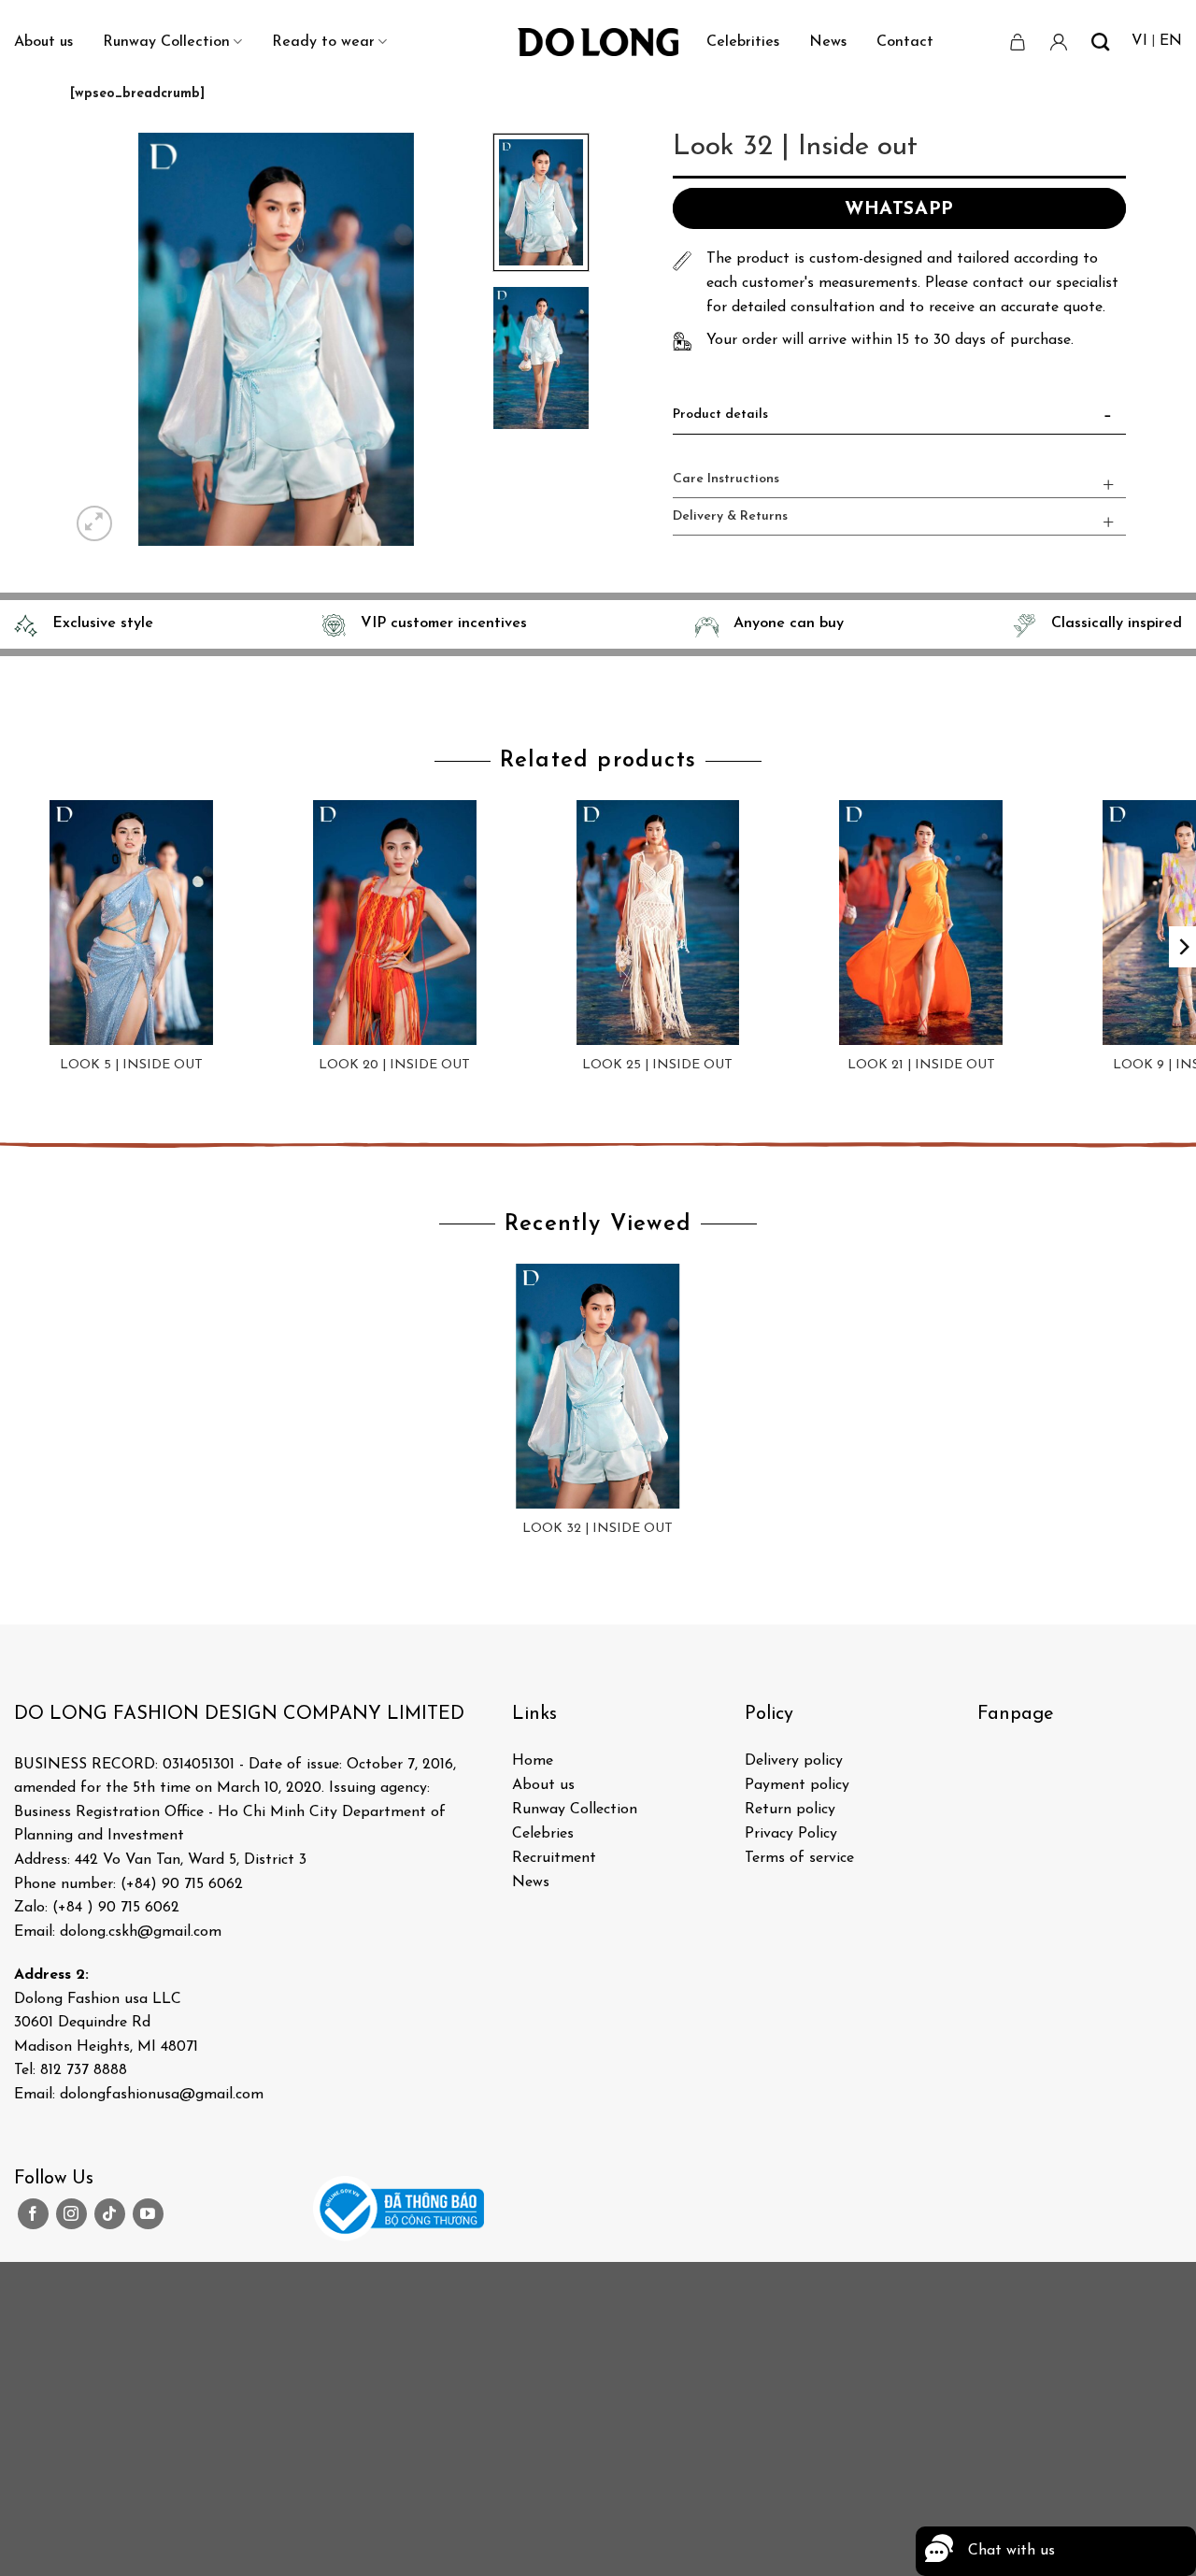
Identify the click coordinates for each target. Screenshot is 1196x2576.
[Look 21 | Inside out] (921, 923)
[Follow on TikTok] (110, 2214)
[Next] (451, 339)
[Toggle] (1108, 419)
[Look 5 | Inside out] (132, 923)
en (1171, 41)
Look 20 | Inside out (394, 1065)
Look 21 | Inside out (921, 1065)
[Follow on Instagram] (71, 2214)
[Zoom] (95, 524)
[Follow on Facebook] (33, 2214)
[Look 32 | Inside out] (598, 1386)
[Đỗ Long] (598, 42)
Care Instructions (726, 479)
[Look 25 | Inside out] (658, 923)
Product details (720, 415)
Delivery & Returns (730, 516)
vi (1139, 41)
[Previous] (102, 339)
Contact (905, 42)
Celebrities (743, 42)
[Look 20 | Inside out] (394, 923)
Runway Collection (166, 42)
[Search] (1100, 42)
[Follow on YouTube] (148, 2214)
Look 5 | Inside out (131, 1065)
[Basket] (1018, 42)
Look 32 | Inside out (598, 1529)
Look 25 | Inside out (657, 1065)
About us (43, 42)
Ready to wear (323, 42)
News (828, 42)
